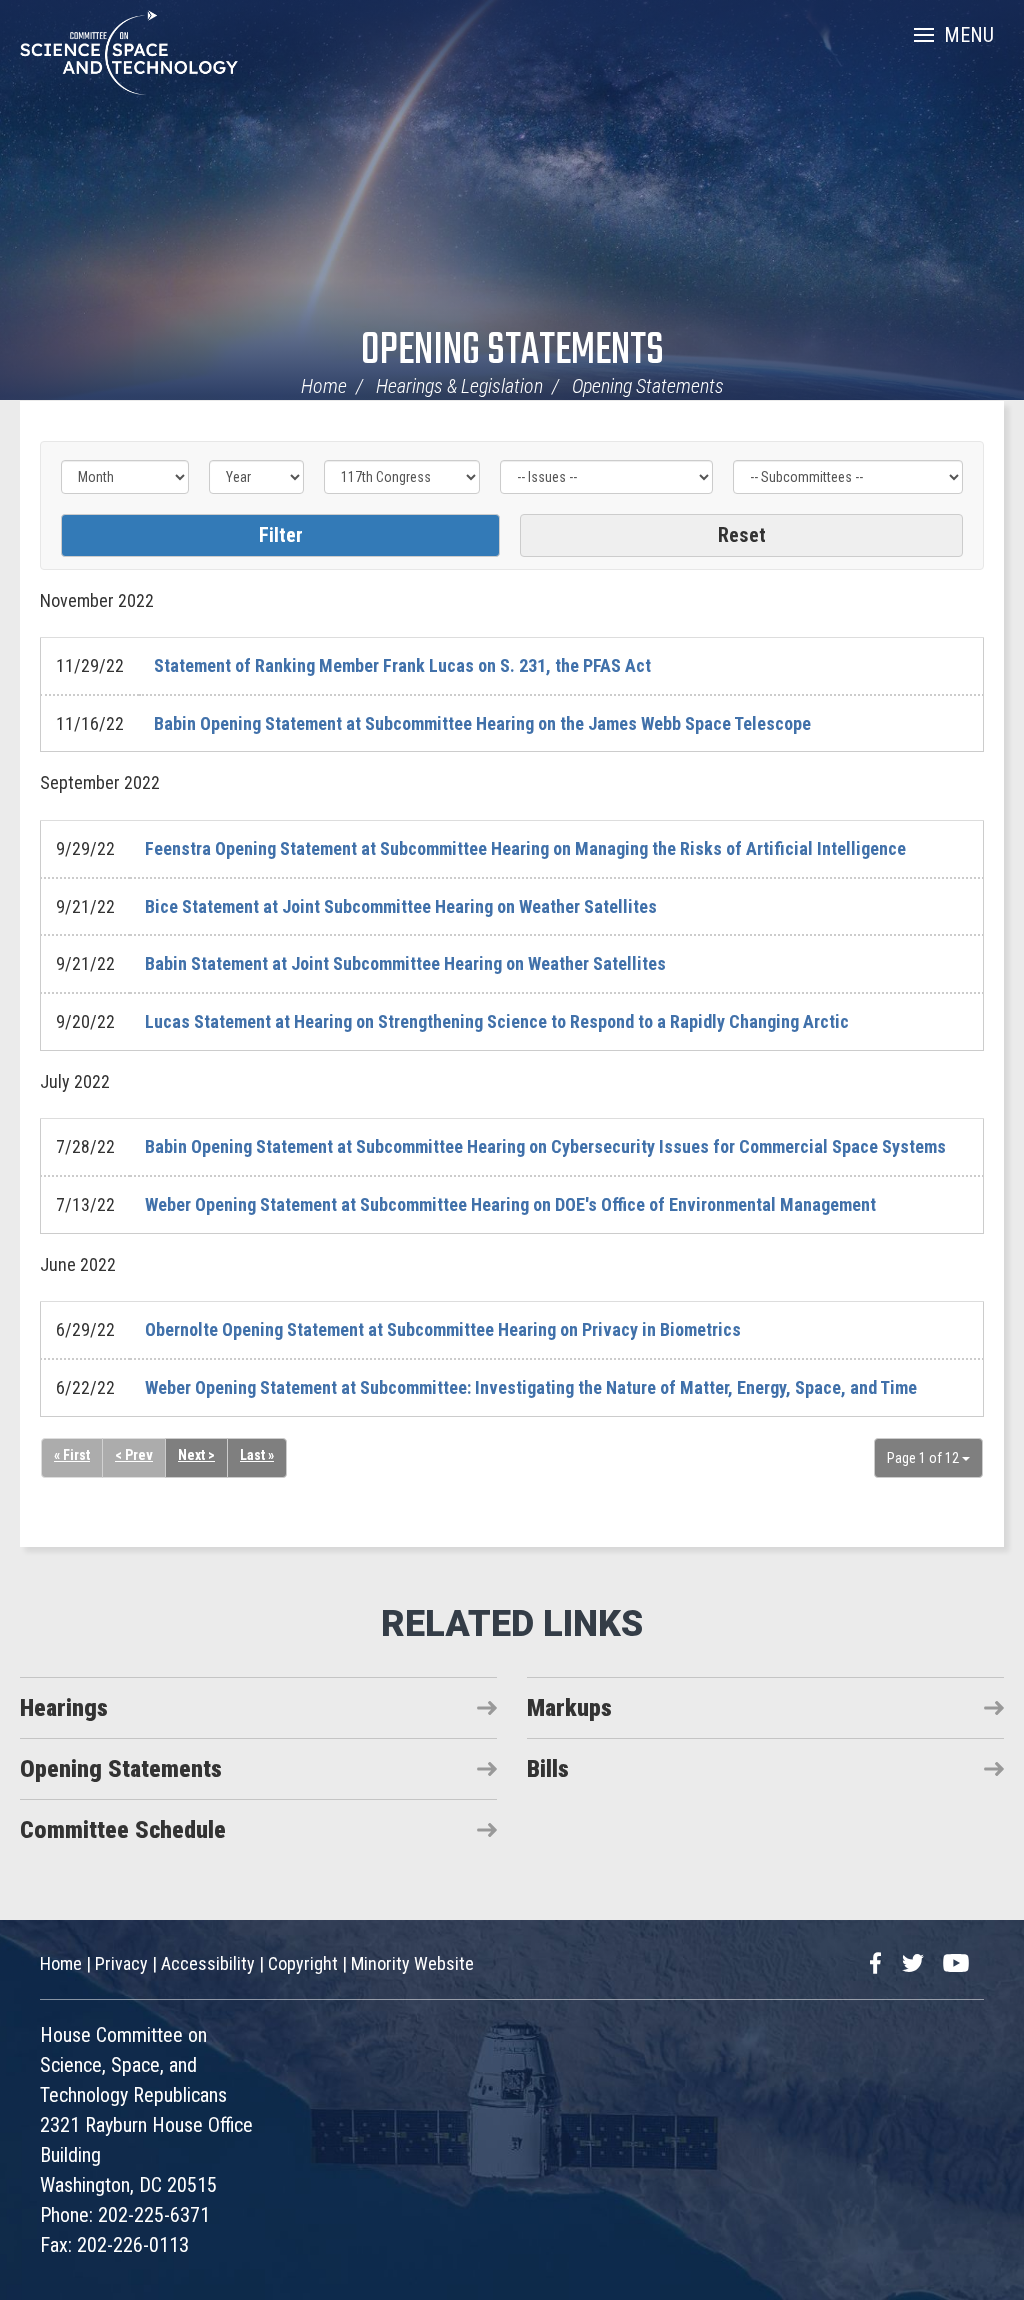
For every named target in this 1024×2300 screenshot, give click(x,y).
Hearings (64, 1708)
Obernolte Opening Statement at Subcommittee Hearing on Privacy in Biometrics (443, 1329)
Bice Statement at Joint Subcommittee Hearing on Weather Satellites (401, 906)
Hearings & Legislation (459, 386)
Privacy (121, 1963)
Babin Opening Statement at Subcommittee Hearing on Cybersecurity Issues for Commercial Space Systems (545, 1146)
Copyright (303, 1963)
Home (324, 386)
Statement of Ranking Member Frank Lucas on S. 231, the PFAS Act (402, 665)
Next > (196, 1455)
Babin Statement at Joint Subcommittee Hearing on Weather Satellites (405, 963)
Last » (257, 1455)
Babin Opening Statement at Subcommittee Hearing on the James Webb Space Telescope (482, 723)
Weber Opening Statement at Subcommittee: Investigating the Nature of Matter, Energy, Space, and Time (531, 1387)
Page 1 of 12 (924, 1458)
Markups (569, 1708)
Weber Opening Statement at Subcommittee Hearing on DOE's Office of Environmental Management (510, 1204)
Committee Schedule (123, 1830)
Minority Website (412, 1963)
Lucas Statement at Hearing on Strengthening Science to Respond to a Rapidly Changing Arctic (497, 1021)
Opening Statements (512, 351)
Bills (548, 1769)
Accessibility (208, 1963)
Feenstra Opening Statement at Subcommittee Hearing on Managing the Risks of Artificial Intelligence (525, 848)
